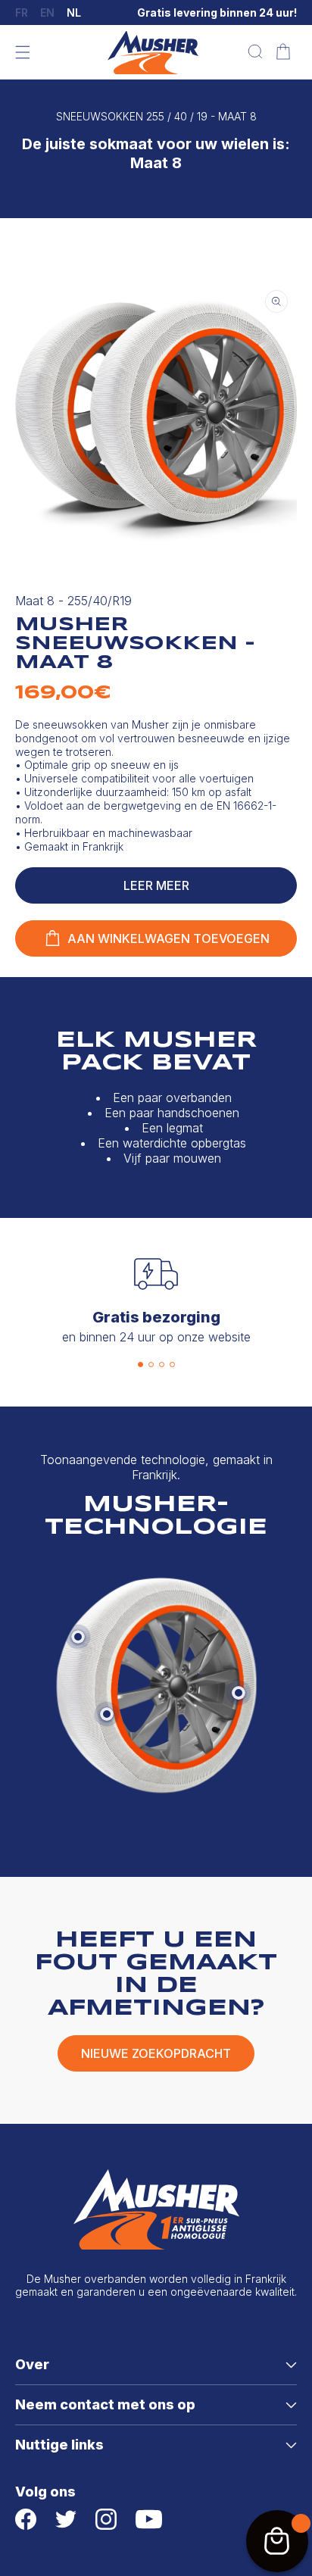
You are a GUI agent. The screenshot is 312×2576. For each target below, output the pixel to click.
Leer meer (156, 885)
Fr (22, 13)
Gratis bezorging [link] (156, 1317)
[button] (23, 52)
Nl (74, 13)
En (47, 13)
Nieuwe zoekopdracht (156, 2053)
